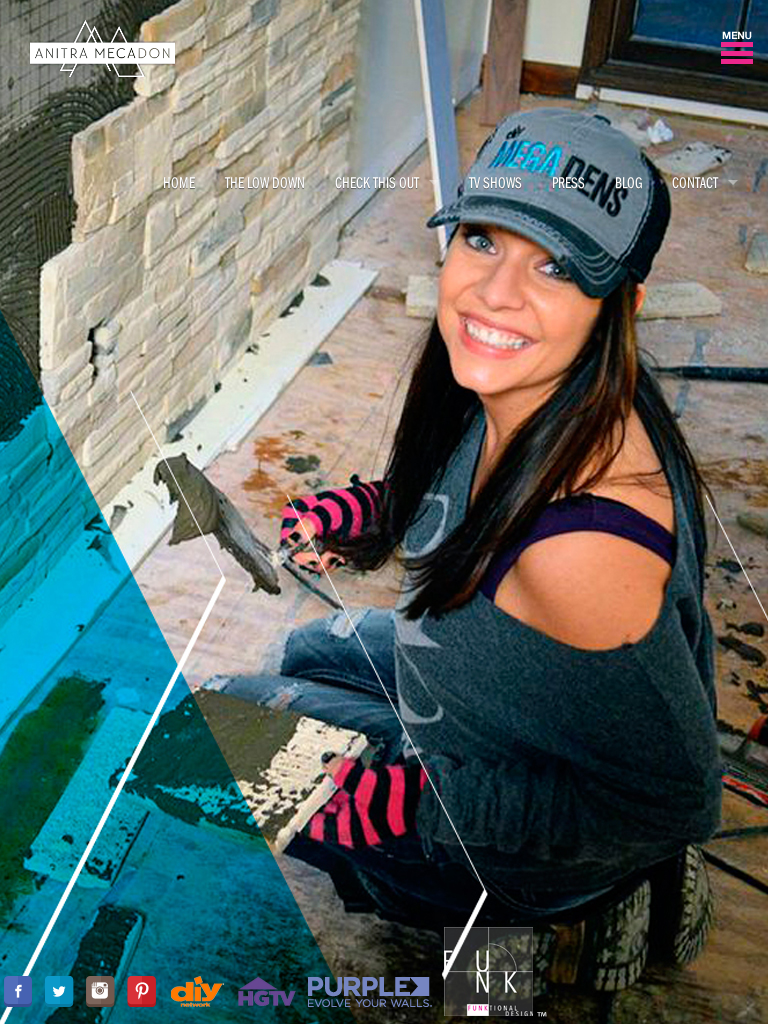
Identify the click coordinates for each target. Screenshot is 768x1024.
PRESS (568, 182)
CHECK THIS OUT (377, 182)
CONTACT (695, 182)
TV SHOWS (495, 182)
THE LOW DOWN (265, 182)
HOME (179, 182)
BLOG (628, 182)
